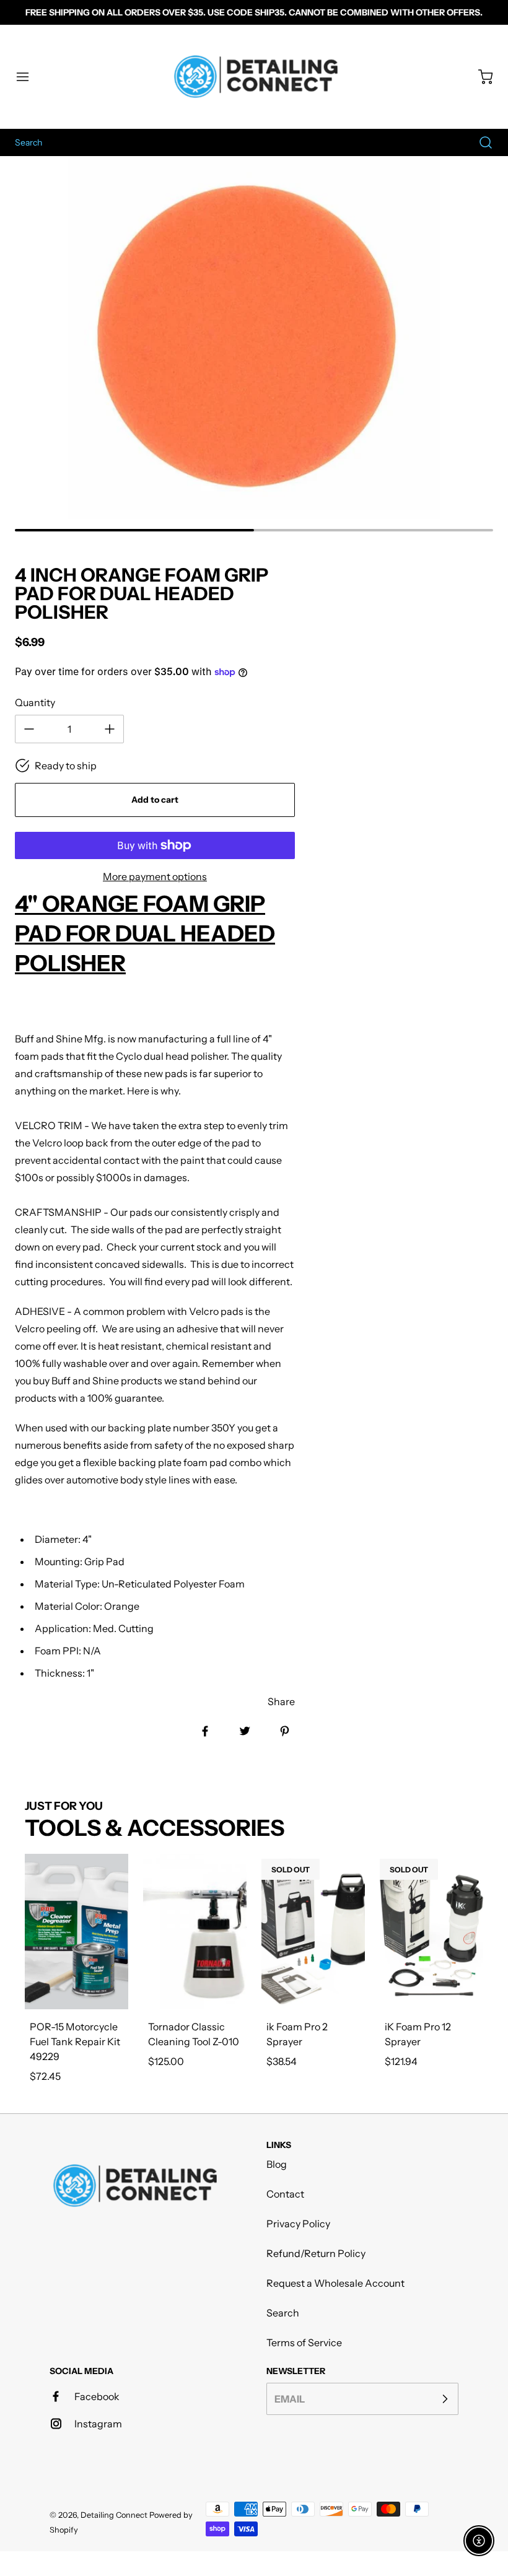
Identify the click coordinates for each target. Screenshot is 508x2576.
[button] (28, 77)
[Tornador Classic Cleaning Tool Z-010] (195, 1932)
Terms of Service (304, 2342)
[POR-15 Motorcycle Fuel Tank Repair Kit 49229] (77, 1932)
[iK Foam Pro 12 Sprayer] (431, 1932)
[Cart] (480, 77)
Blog (277, 2164)
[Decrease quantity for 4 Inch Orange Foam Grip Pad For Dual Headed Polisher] (29, 729)
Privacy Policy (298, 2224)
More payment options (155, 876)
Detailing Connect (114, 2515)
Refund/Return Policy (316, 2253)
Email (290, 2399)
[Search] (480, 142)
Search (283, 2313)
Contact (285, 2194)
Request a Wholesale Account (335, 2283)
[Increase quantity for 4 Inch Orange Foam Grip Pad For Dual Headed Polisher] (110, 729)
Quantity (35, 702)
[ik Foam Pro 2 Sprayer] (313, 1932)
